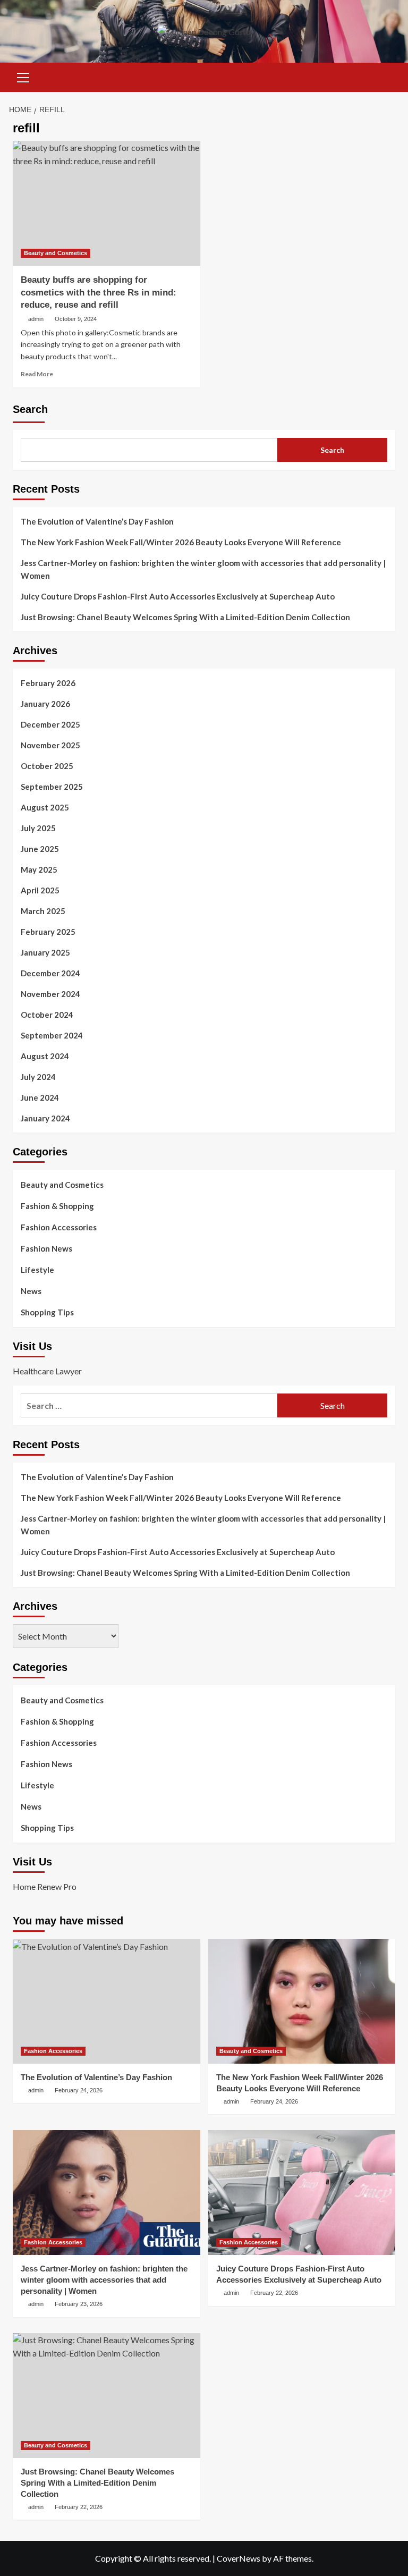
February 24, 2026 (79, 2090)
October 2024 (47, 1015)
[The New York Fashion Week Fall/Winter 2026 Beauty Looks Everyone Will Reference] (302, 2001)
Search (30, 409)
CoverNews (239, 2558)
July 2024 (38, 1077)
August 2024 (45, 1056)
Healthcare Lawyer (47, 1371)
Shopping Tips (47, 1312)
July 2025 (38, 828)
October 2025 (47, 766)
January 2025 (45, 952)
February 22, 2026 (274, 2293)
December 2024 (50, 973)
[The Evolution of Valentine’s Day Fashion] (107, 2001)
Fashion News (46, 1248)
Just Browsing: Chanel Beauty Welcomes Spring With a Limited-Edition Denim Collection (185, 617)
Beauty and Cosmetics (56, 253)
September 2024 (52, 1035)
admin (36, 319)
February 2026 (48, 683)
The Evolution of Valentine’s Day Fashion (97, 521)
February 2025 (48, 932)
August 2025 (45, 807)
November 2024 (50, 994)
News (31, 1291)
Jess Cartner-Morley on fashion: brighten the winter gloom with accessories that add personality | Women (203, 569)
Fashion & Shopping (57, 1206)
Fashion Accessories (59, 1227)
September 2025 (52, 787)
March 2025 (43, 911)
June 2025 (40, 849)
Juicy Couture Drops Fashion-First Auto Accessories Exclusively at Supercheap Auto (178, 596)
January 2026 (45, 704)
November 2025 (50, 745)
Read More (37, 374)
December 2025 (50, 724)
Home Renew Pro (45, 1886)
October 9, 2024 (76, 319)
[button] (23, 76)
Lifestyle (37, 1270)
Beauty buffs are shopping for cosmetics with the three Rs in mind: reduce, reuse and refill (99, 293)
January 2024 (45, 1118)
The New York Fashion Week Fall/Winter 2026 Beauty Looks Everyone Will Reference (181, 542)
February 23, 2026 (79, 2304)
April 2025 (40, 890)
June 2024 (40, 1097)
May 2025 (39, 869)
